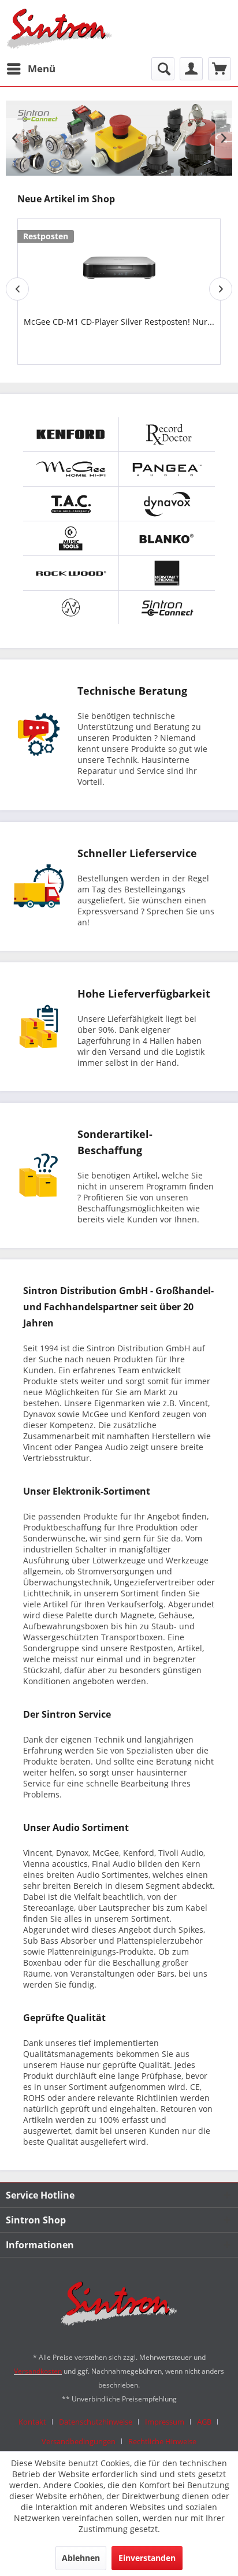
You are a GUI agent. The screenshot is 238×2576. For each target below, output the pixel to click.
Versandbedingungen (79, 2441)
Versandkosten (38, 2371)
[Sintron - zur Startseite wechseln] (59, 29)
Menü (42, 68)
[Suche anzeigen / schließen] (163, 69)
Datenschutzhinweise (96, 2422)
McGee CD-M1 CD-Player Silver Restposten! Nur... (119, 322)
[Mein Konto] (191, 69)
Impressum (165, 2422)
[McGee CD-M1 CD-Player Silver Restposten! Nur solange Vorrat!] (119, 263)
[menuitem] (31, 69)
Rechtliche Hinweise (162, 2441)
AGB (204, 2422)
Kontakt (32, 2422)
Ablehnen (81, 2558)
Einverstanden (147, 2558)
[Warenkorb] (220, 69)
